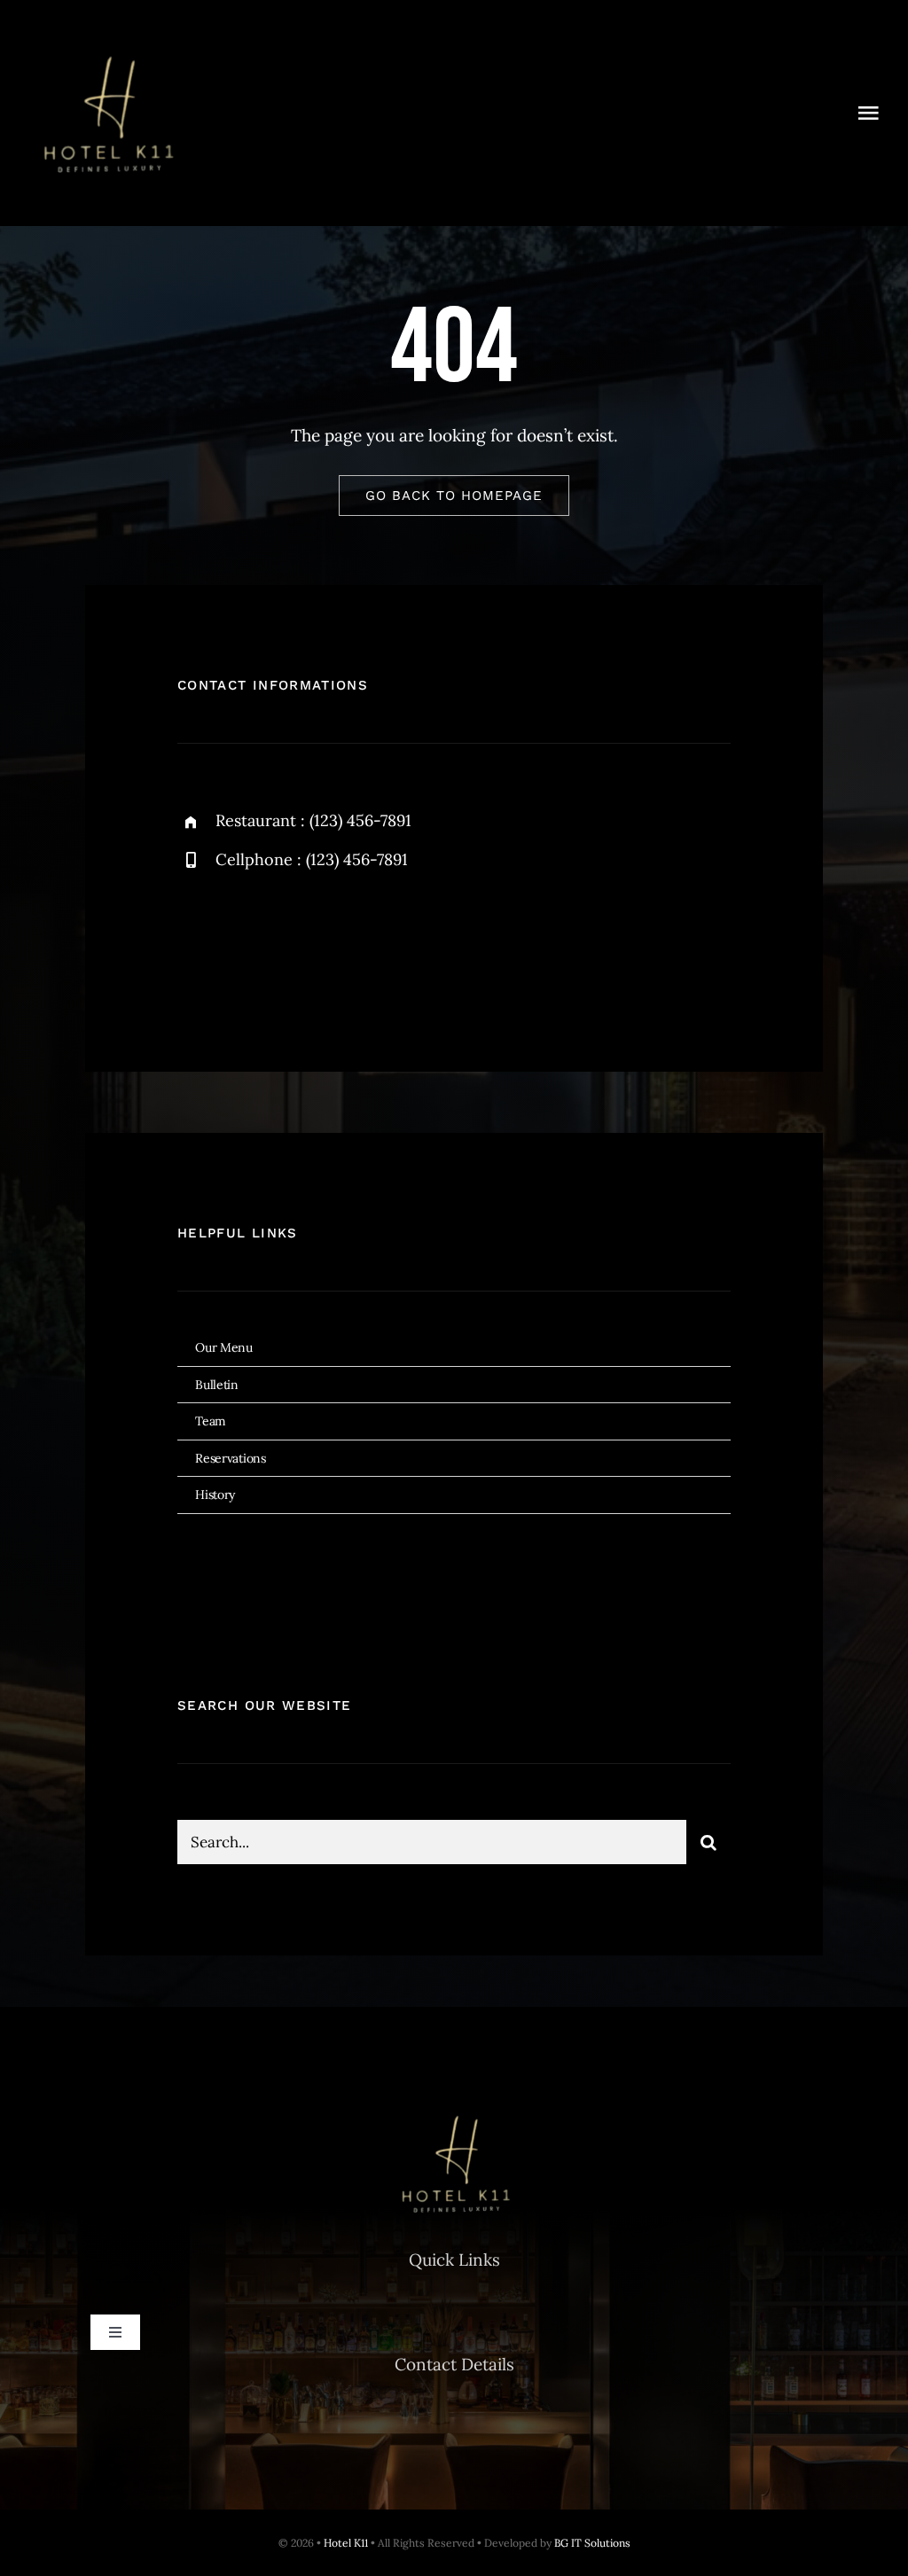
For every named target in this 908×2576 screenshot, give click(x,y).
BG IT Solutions (592, 2543)
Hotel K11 (346, 2543)
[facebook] (197, 943)
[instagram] (295, 943)
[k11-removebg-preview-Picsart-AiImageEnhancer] (106, 43)
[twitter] (246, 943)
